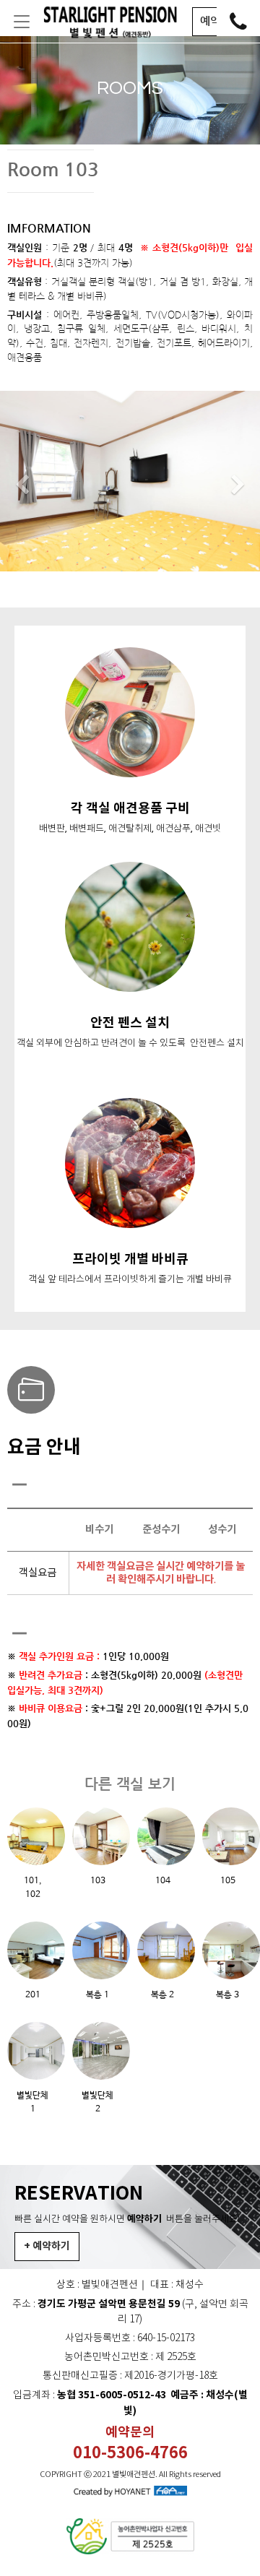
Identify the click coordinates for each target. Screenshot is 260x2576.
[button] (22, 485)
